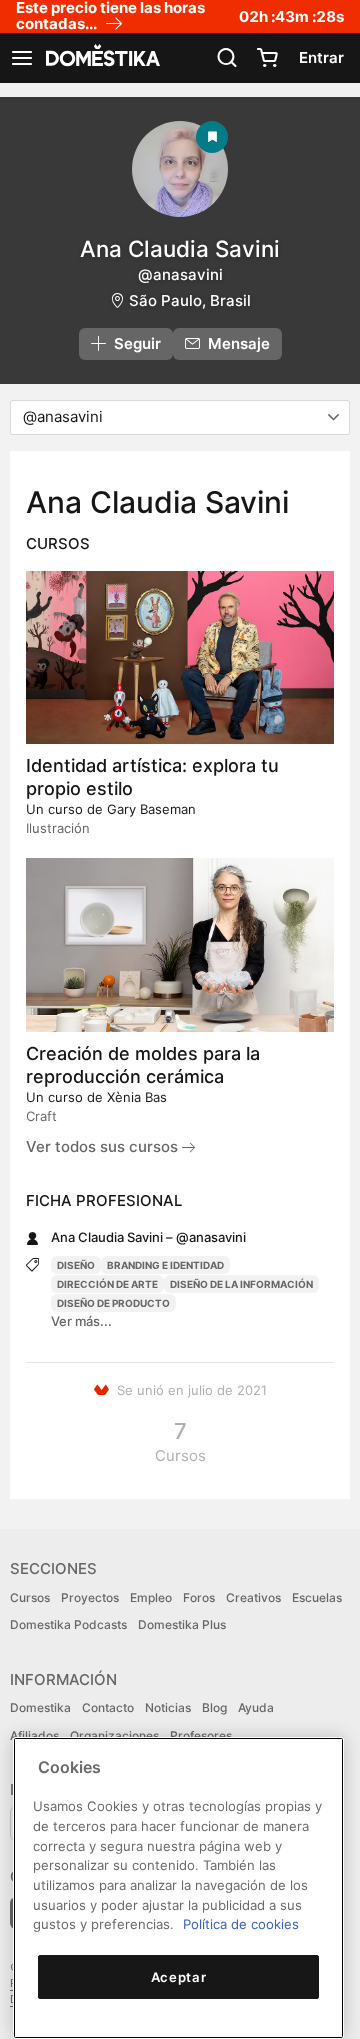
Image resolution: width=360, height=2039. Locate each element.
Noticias (168, 1707)
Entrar (321, 57)
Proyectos (90, 1597)
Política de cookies (241, 1924)
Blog (214, 1707)
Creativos (253, 1597)
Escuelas (317, 1597)
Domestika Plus (182, 1624)
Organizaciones (114, 1735)
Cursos (30, 1597)
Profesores (201, 1735)
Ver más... (81, 1321)
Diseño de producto (113, 1303)
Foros (199, 1597)
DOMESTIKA (101, 58)
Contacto (108, 1707)
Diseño (76, 1265)
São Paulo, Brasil (190, 300)
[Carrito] (267, 58)
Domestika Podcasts (68, 1624)
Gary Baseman (151, 809)
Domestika (40, 1707)
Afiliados (34, 1735)
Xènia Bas (137, 1097)
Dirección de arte (107, 1284)
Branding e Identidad (165, 1265)
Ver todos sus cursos (104, 1146)
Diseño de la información (241, 1284)
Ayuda (256, 1707)
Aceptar (179, 1977)
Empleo (151, 1597)
